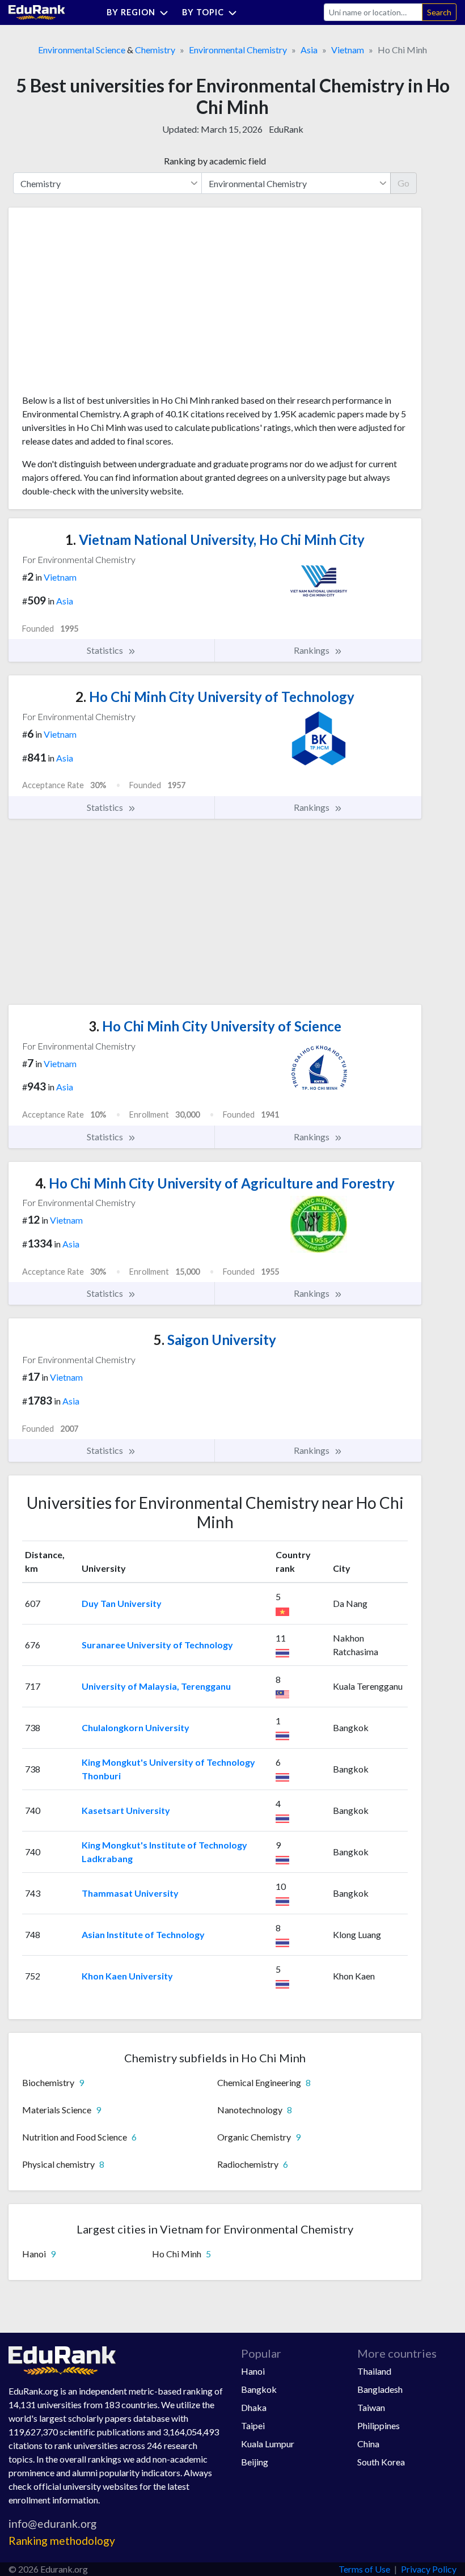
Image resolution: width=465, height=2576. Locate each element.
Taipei (253, 2425)
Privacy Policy (429, 2569)
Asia (309, 50)
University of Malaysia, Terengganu (156, 1686)
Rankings (312, 650)
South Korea (381, 2462)
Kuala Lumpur (268, 2444)
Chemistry (155, 50)
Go (403, 183)
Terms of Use (364, 2569)
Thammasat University (130, 1893)
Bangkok (259, 2389)
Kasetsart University (126, 1810)
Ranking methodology (62, 2541)
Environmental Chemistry (238, 50)
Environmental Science (82, 50)
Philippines (379, 2425)
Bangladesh (380, 2389)
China (368, 2444)
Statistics (106, 650)
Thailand (374, 2371)
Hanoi (253, 2371)
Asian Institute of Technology (143, 1934)
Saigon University (215, 1340)
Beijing (255, 2462)
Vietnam (348, 50)
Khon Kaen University (127, 1976)
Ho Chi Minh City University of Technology (215, 697)
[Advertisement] (107, 305)
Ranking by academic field (215, 161)
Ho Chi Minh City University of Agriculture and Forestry (215, 1183)
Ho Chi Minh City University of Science (215, 1026)
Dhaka (254, 2407)
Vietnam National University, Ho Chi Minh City (215, 540)
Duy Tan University (122, 1603)
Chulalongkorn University (136, 1727)
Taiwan (371, 2407)
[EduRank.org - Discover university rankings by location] (37, 11)
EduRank (286, 129)
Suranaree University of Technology (157, 1645)
